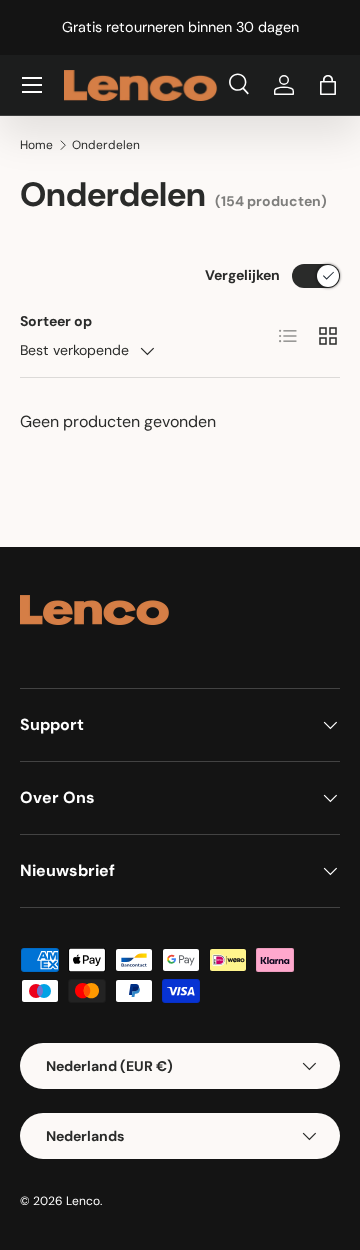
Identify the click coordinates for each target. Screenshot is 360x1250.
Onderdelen (106, 145)
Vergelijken (242, 275)
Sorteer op (56, 321)
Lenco (83, 1201)
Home (36, 145)
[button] (328, 85)
